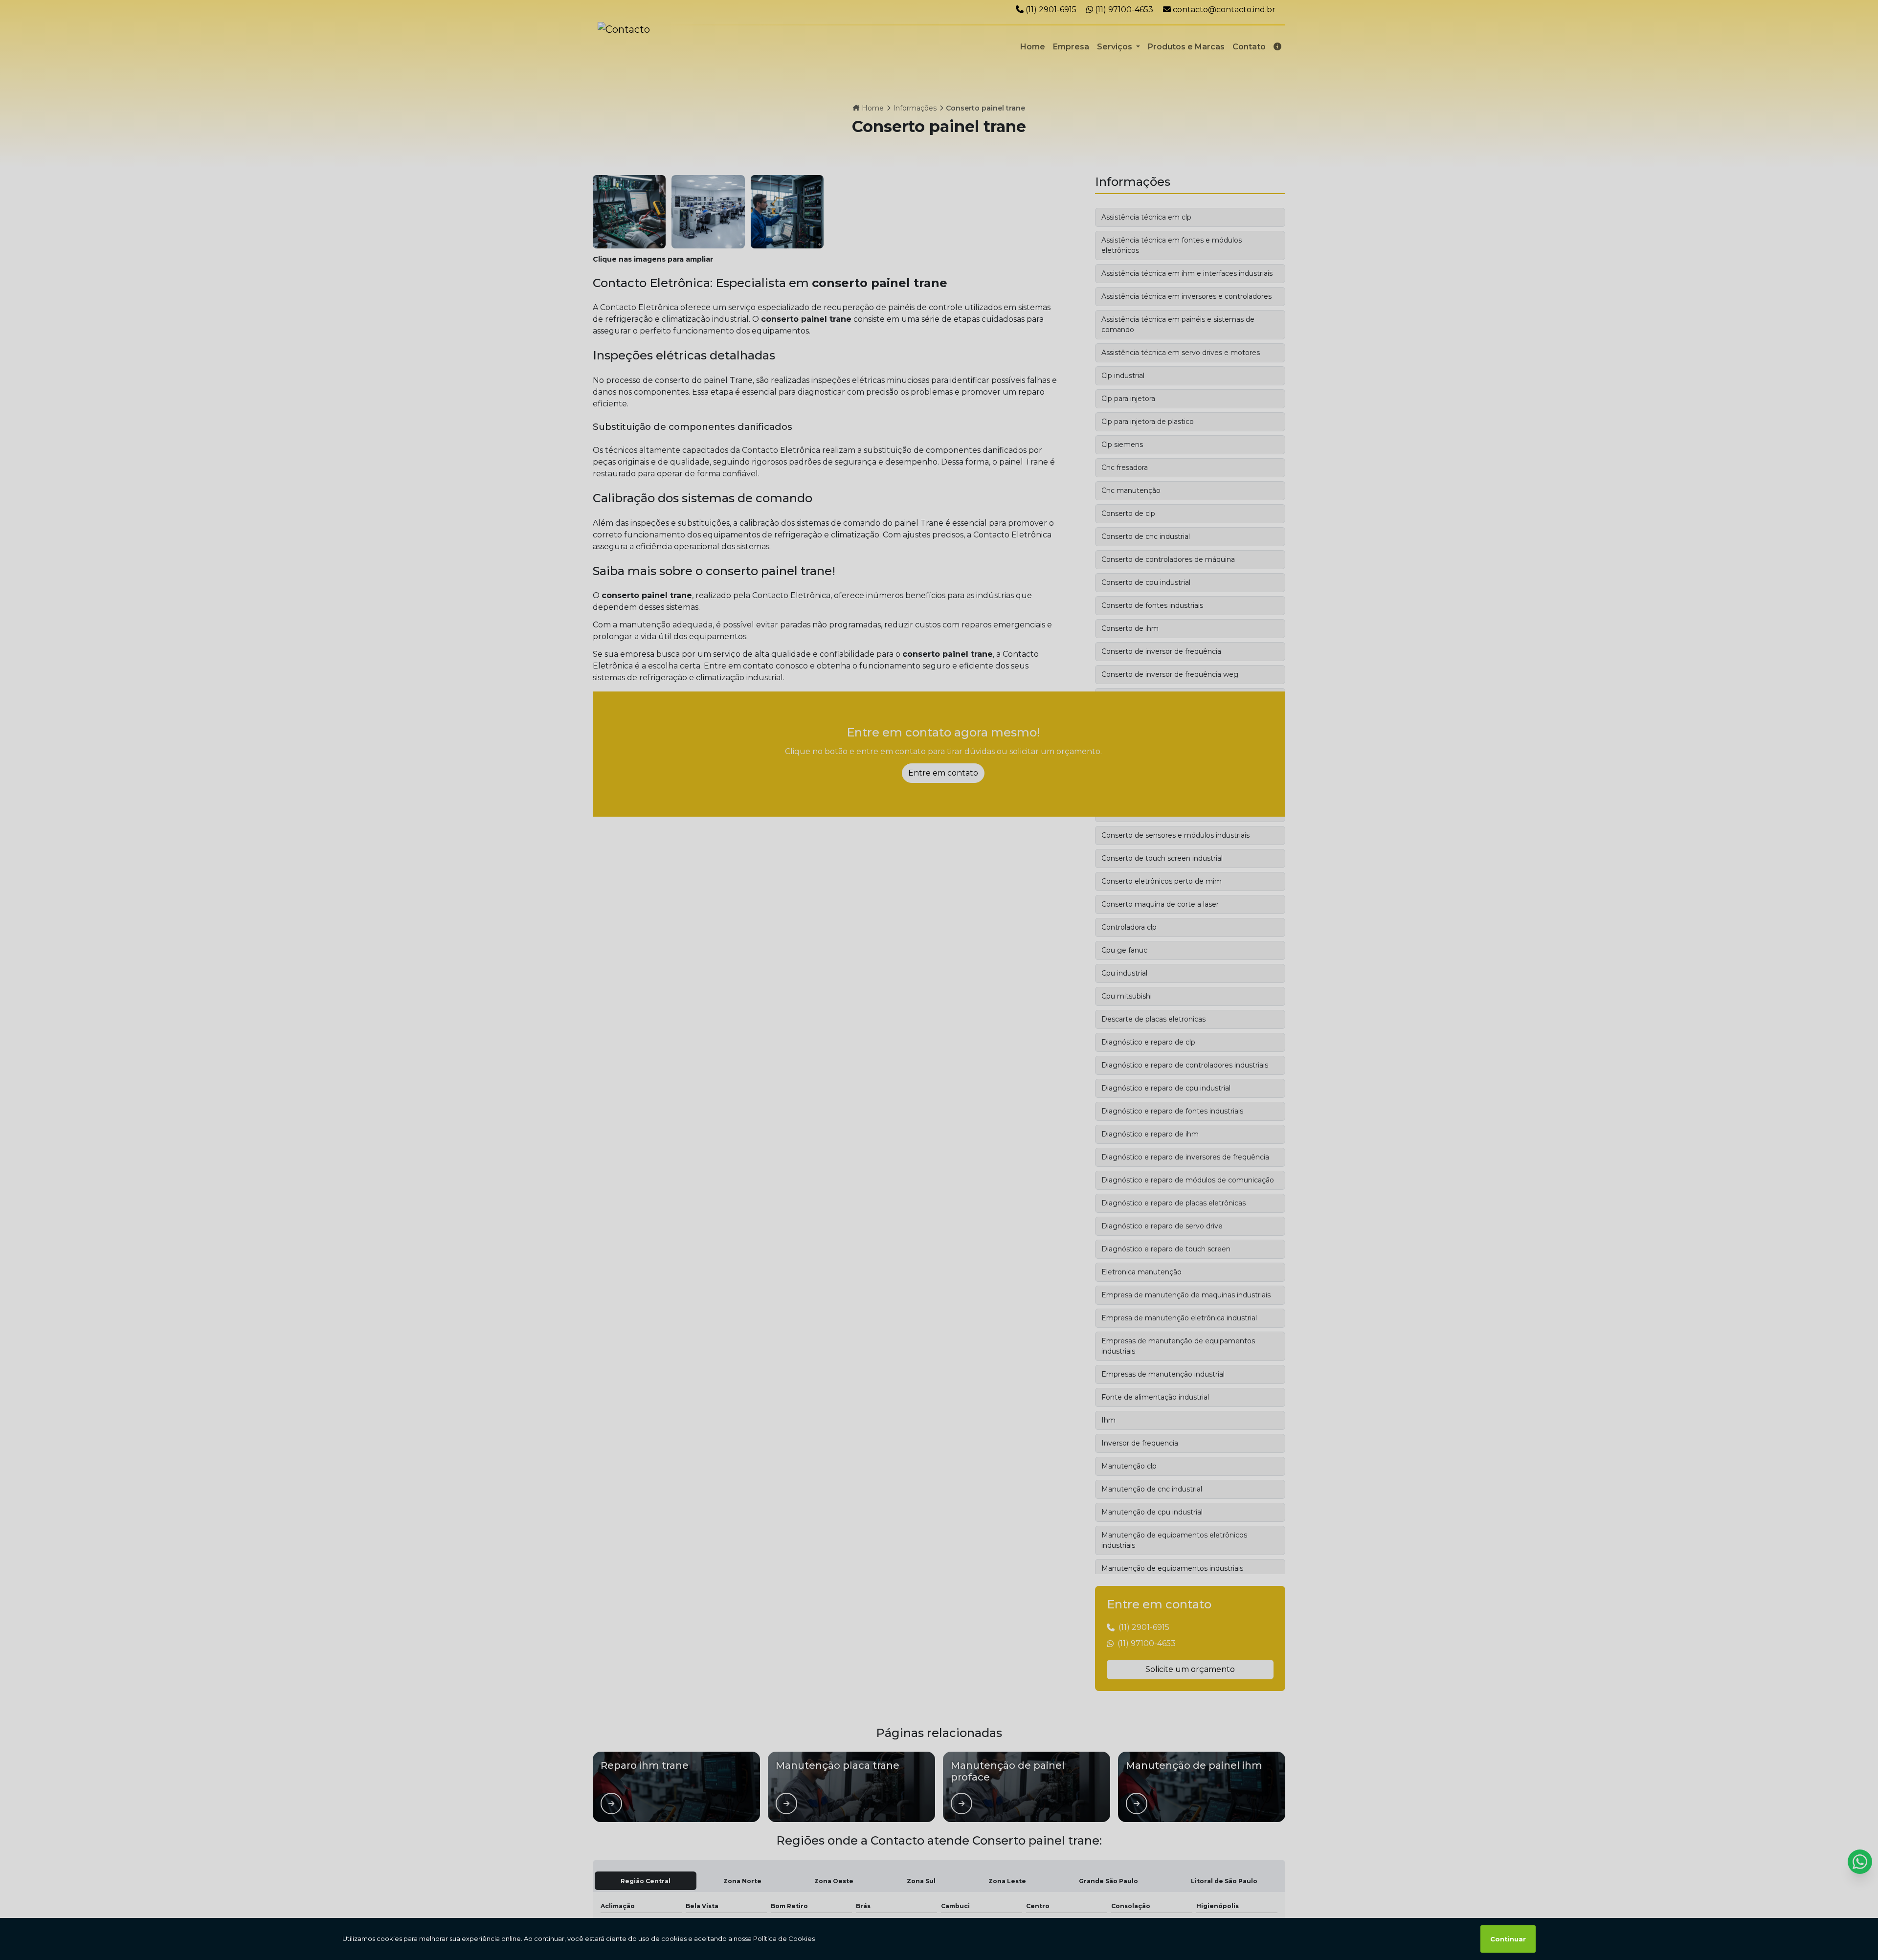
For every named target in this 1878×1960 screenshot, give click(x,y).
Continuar (1508, 1939)
